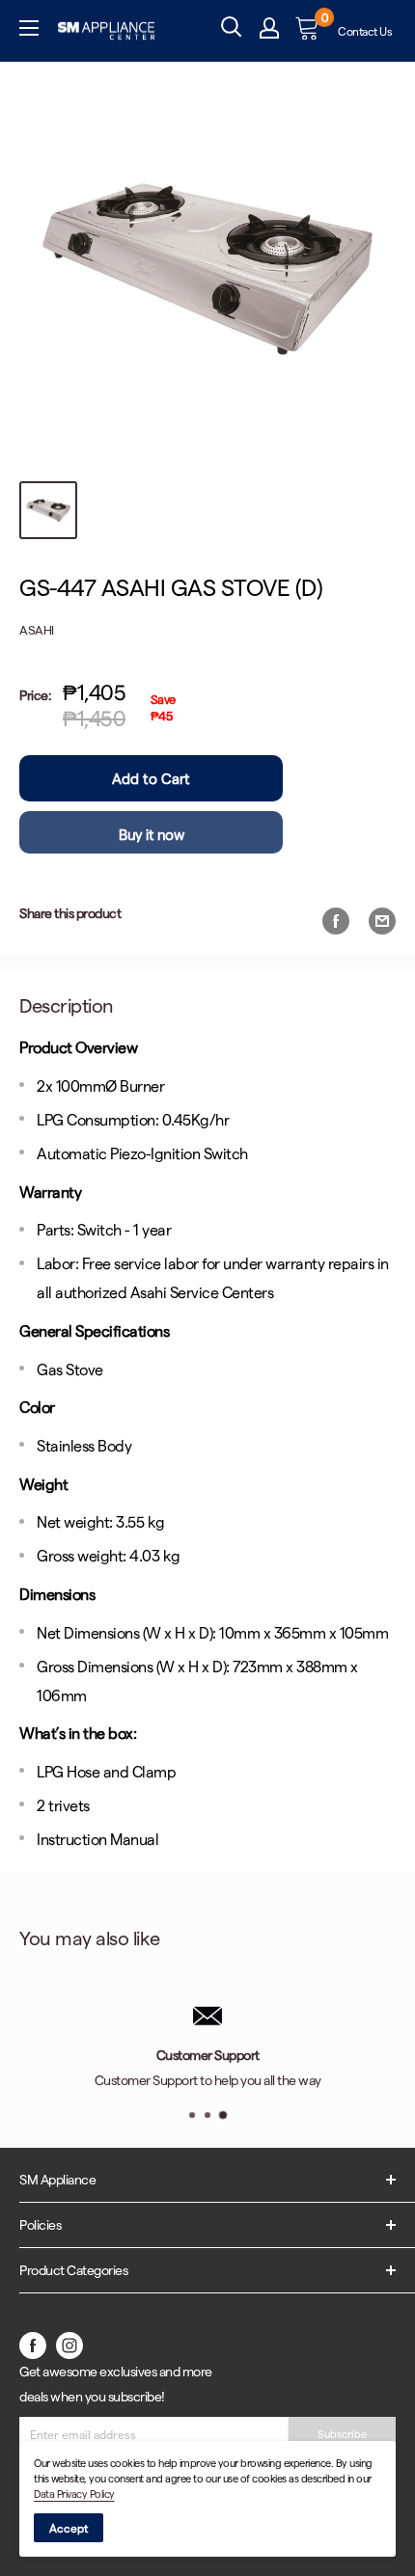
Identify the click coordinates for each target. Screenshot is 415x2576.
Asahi (37, 629)
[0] (308, 30)
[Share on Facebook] (336, 920)
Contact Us (365, 31)
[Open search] (232, 27)
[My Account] (269, 31)
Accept (69, 2528)
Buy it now (151, 834)
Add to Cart (151, 778)
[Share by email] (382, 920)
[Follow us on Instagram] (69, 2345)
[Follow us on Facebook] (33, 2345)
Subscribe (342, 2434)
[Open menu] (29, 31)
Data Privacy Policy (74, 2494)
